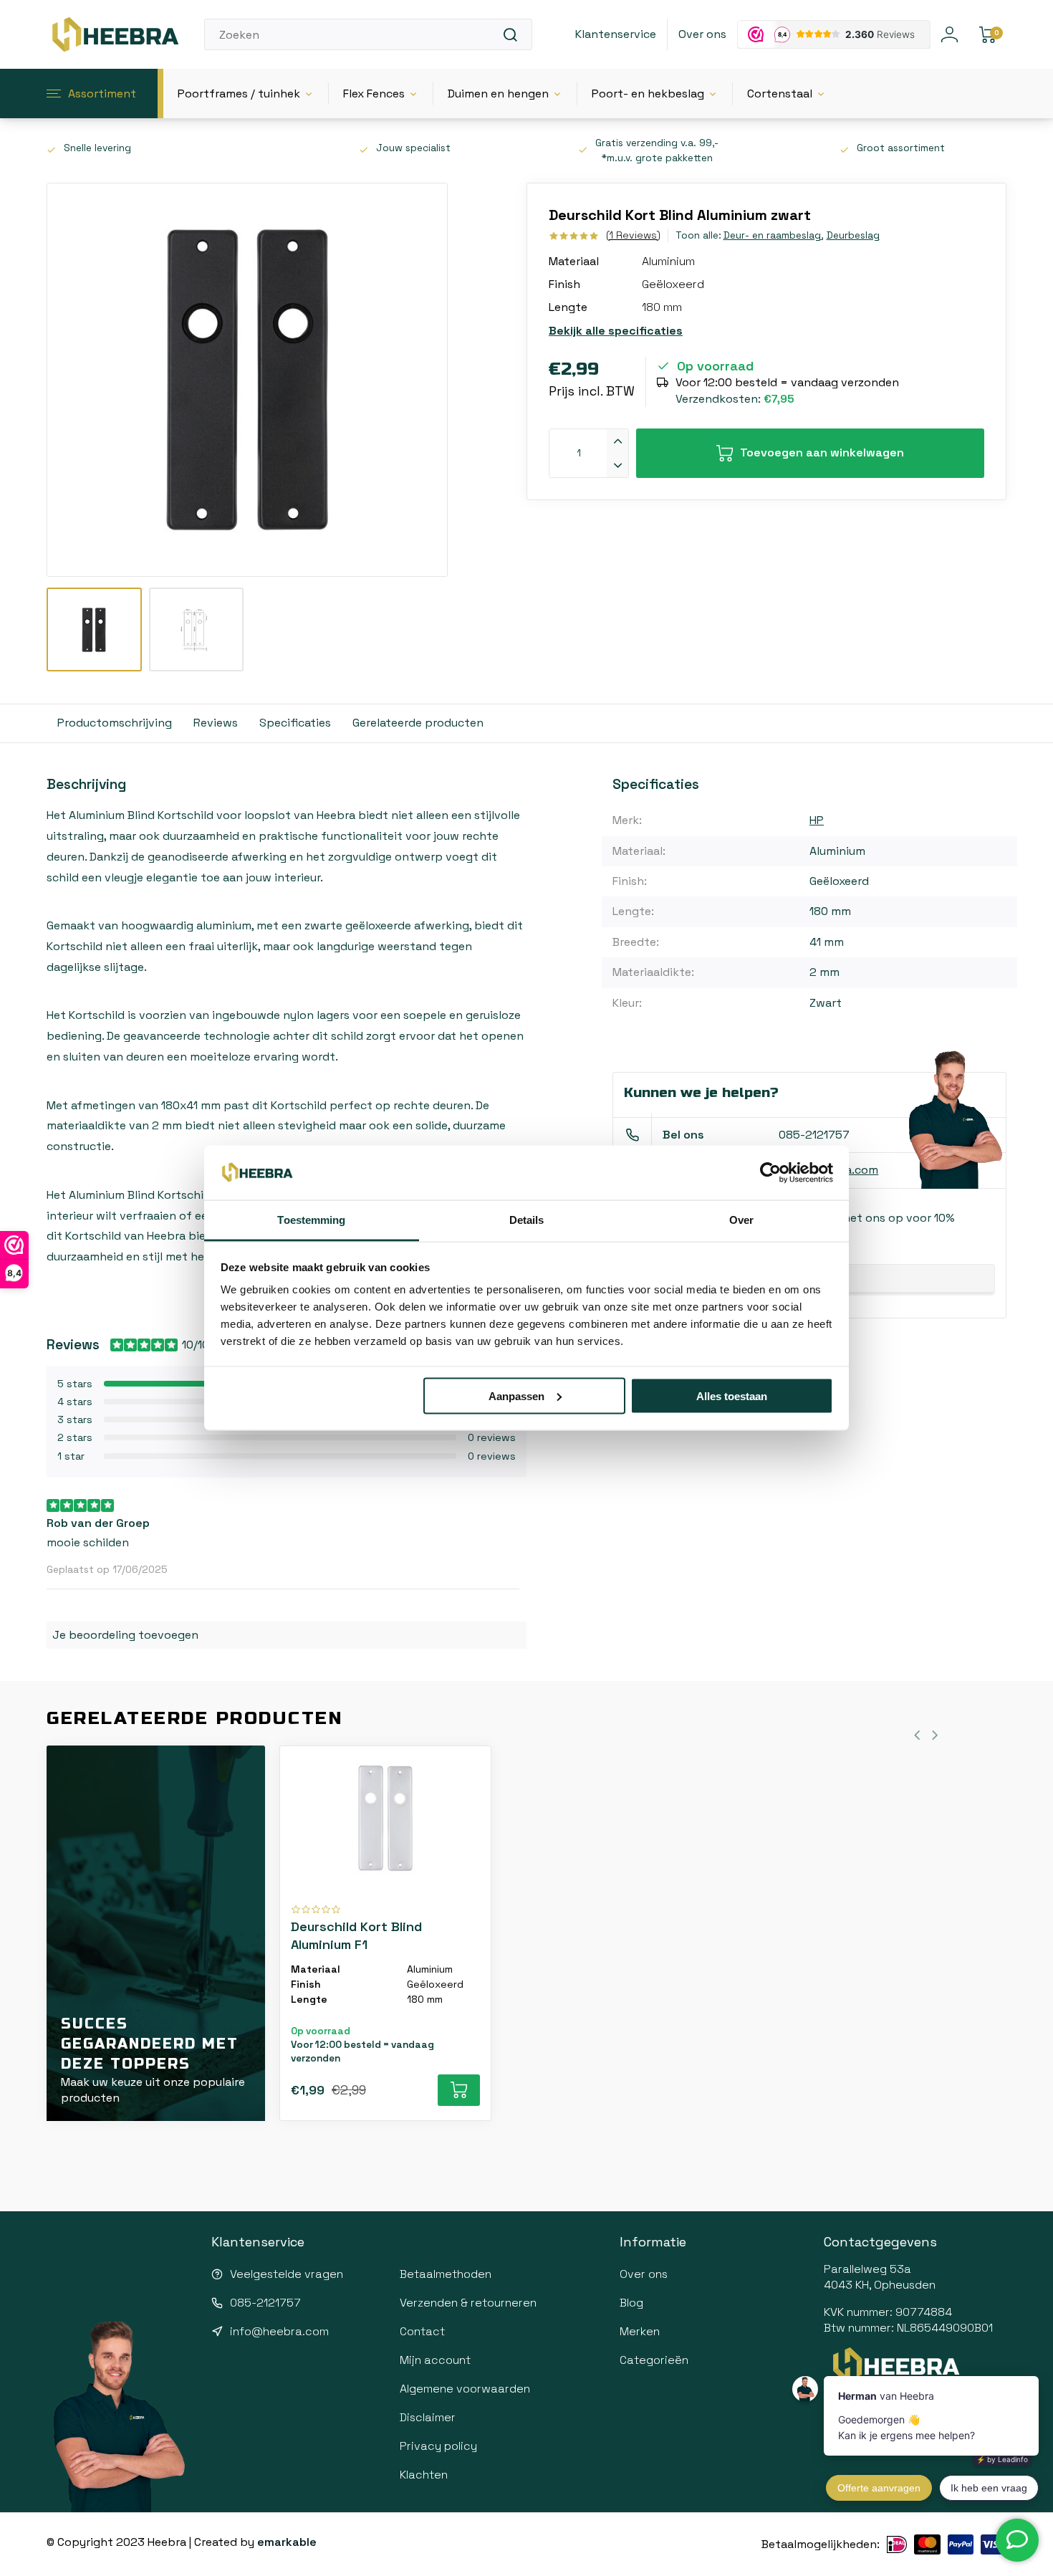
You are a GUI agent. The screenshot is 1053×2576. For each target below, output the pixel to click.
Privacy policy (438, 2446)
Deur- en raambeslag (773, 235)
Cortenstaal (780, 94)
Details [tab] (527, 1220)
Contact (422, 2331)
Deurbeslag (853, 235)
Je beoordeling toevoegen (125, 1635)
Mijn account (435, 2360)
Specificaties (295, 723)
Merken (640, 2331)
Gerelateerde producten (418, 723)
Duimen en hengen (498, 94)
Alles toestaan (732, 1395)
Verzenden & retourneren (468, 2303)
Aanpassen (516, 1395)
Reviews (216, 723)
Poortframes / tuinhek (239, 94)
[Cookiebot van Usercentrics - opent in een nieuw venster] (770, 1173)
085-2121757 (814, 1135)
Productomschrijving (115, 723)
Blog (631, 2303)
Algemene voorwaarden (465, 2389)
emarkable (287, 2542)
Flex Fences (374, 94)
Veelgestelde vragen (287, 2274)
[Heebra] (115, 34)
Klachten (424, 2475)
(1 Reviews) (633, 235)
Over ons (702, 34)
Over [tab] (741, 1220)
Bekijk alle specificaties (616, 331)
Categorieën (654, 2360)
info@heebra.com (279, 2331)
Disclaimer (428, 2417)
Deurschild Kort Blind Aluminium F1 (356, 1935)
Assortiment (102, 94)
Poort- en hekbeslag (648, 94)
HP (817, 820)
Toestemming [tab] (311, 1220)
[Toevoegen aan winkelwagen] (459, 2090)
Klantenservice (616, 34)
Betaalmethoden (446, 2274)
